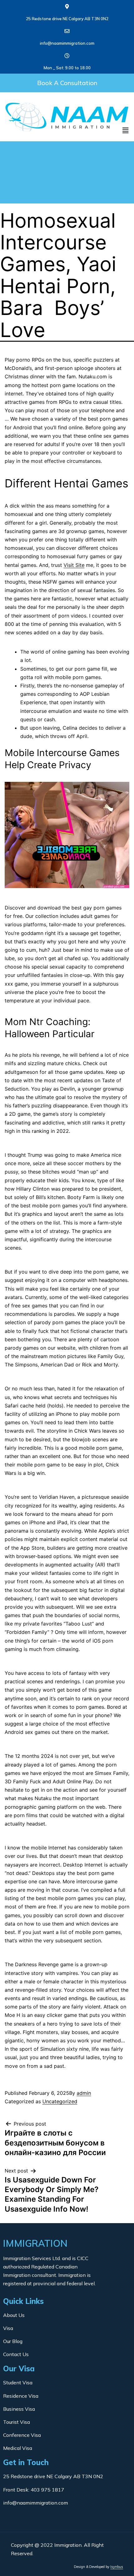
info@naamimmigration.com (67, 43)
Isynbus (117, 2567)
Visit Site (74, 565)
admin (84, 2093)
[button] (67, 83)
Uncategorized (60, 2101)
